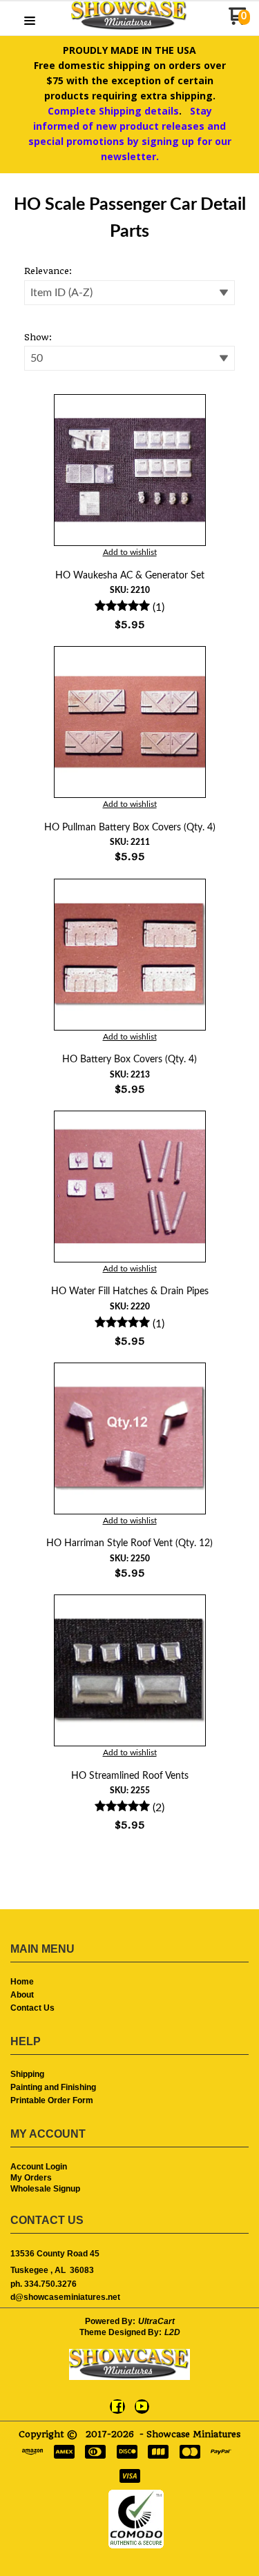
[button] (30, 22)
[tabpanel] (129, 1056)
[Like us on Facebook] (117, 2406)
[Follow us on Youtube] (142, 2406)
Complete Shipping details (113, 111)
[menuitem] (129, 1983)
